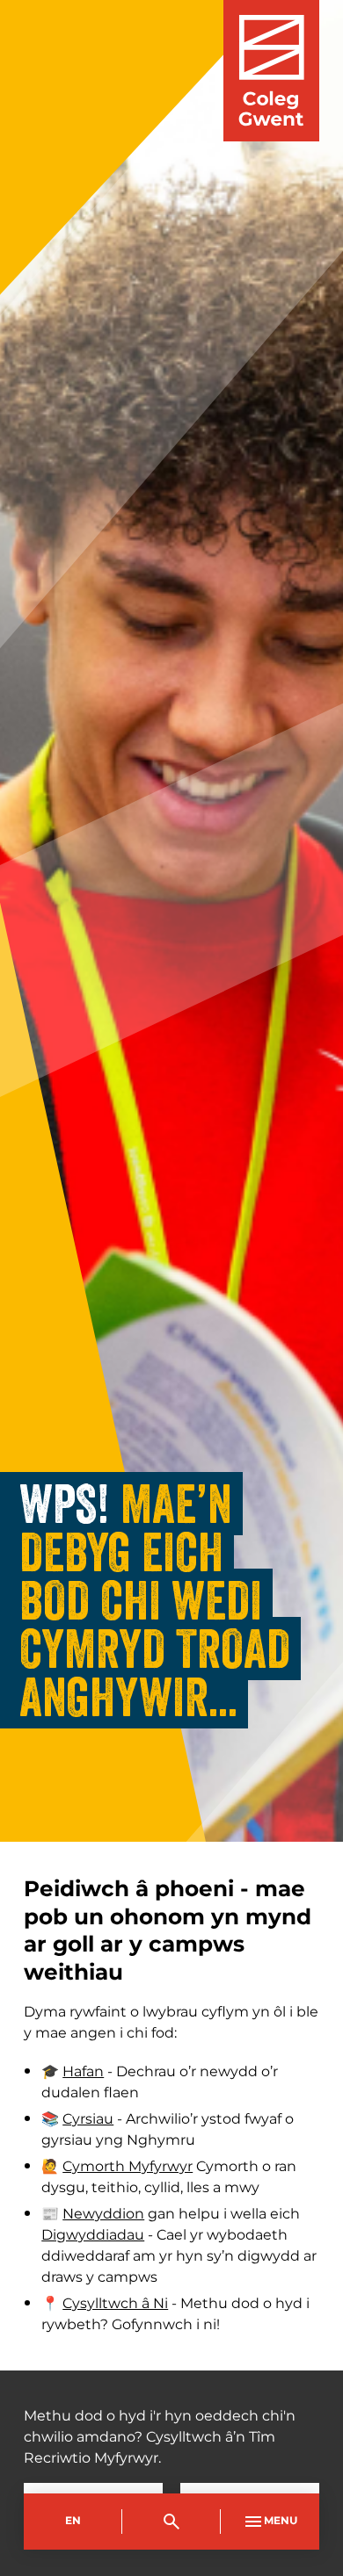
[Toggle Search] (171, 2522)
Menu (281, 2521)
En (73, 2521)
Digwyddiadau (93, 2235)
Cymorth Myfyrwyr (128, 2167)
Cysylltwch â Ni (115, 2304)
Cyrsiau (88, 2119)
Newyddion (103, 2214)
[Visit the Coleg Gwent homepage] (271, 71)
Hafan (83, 2072)
